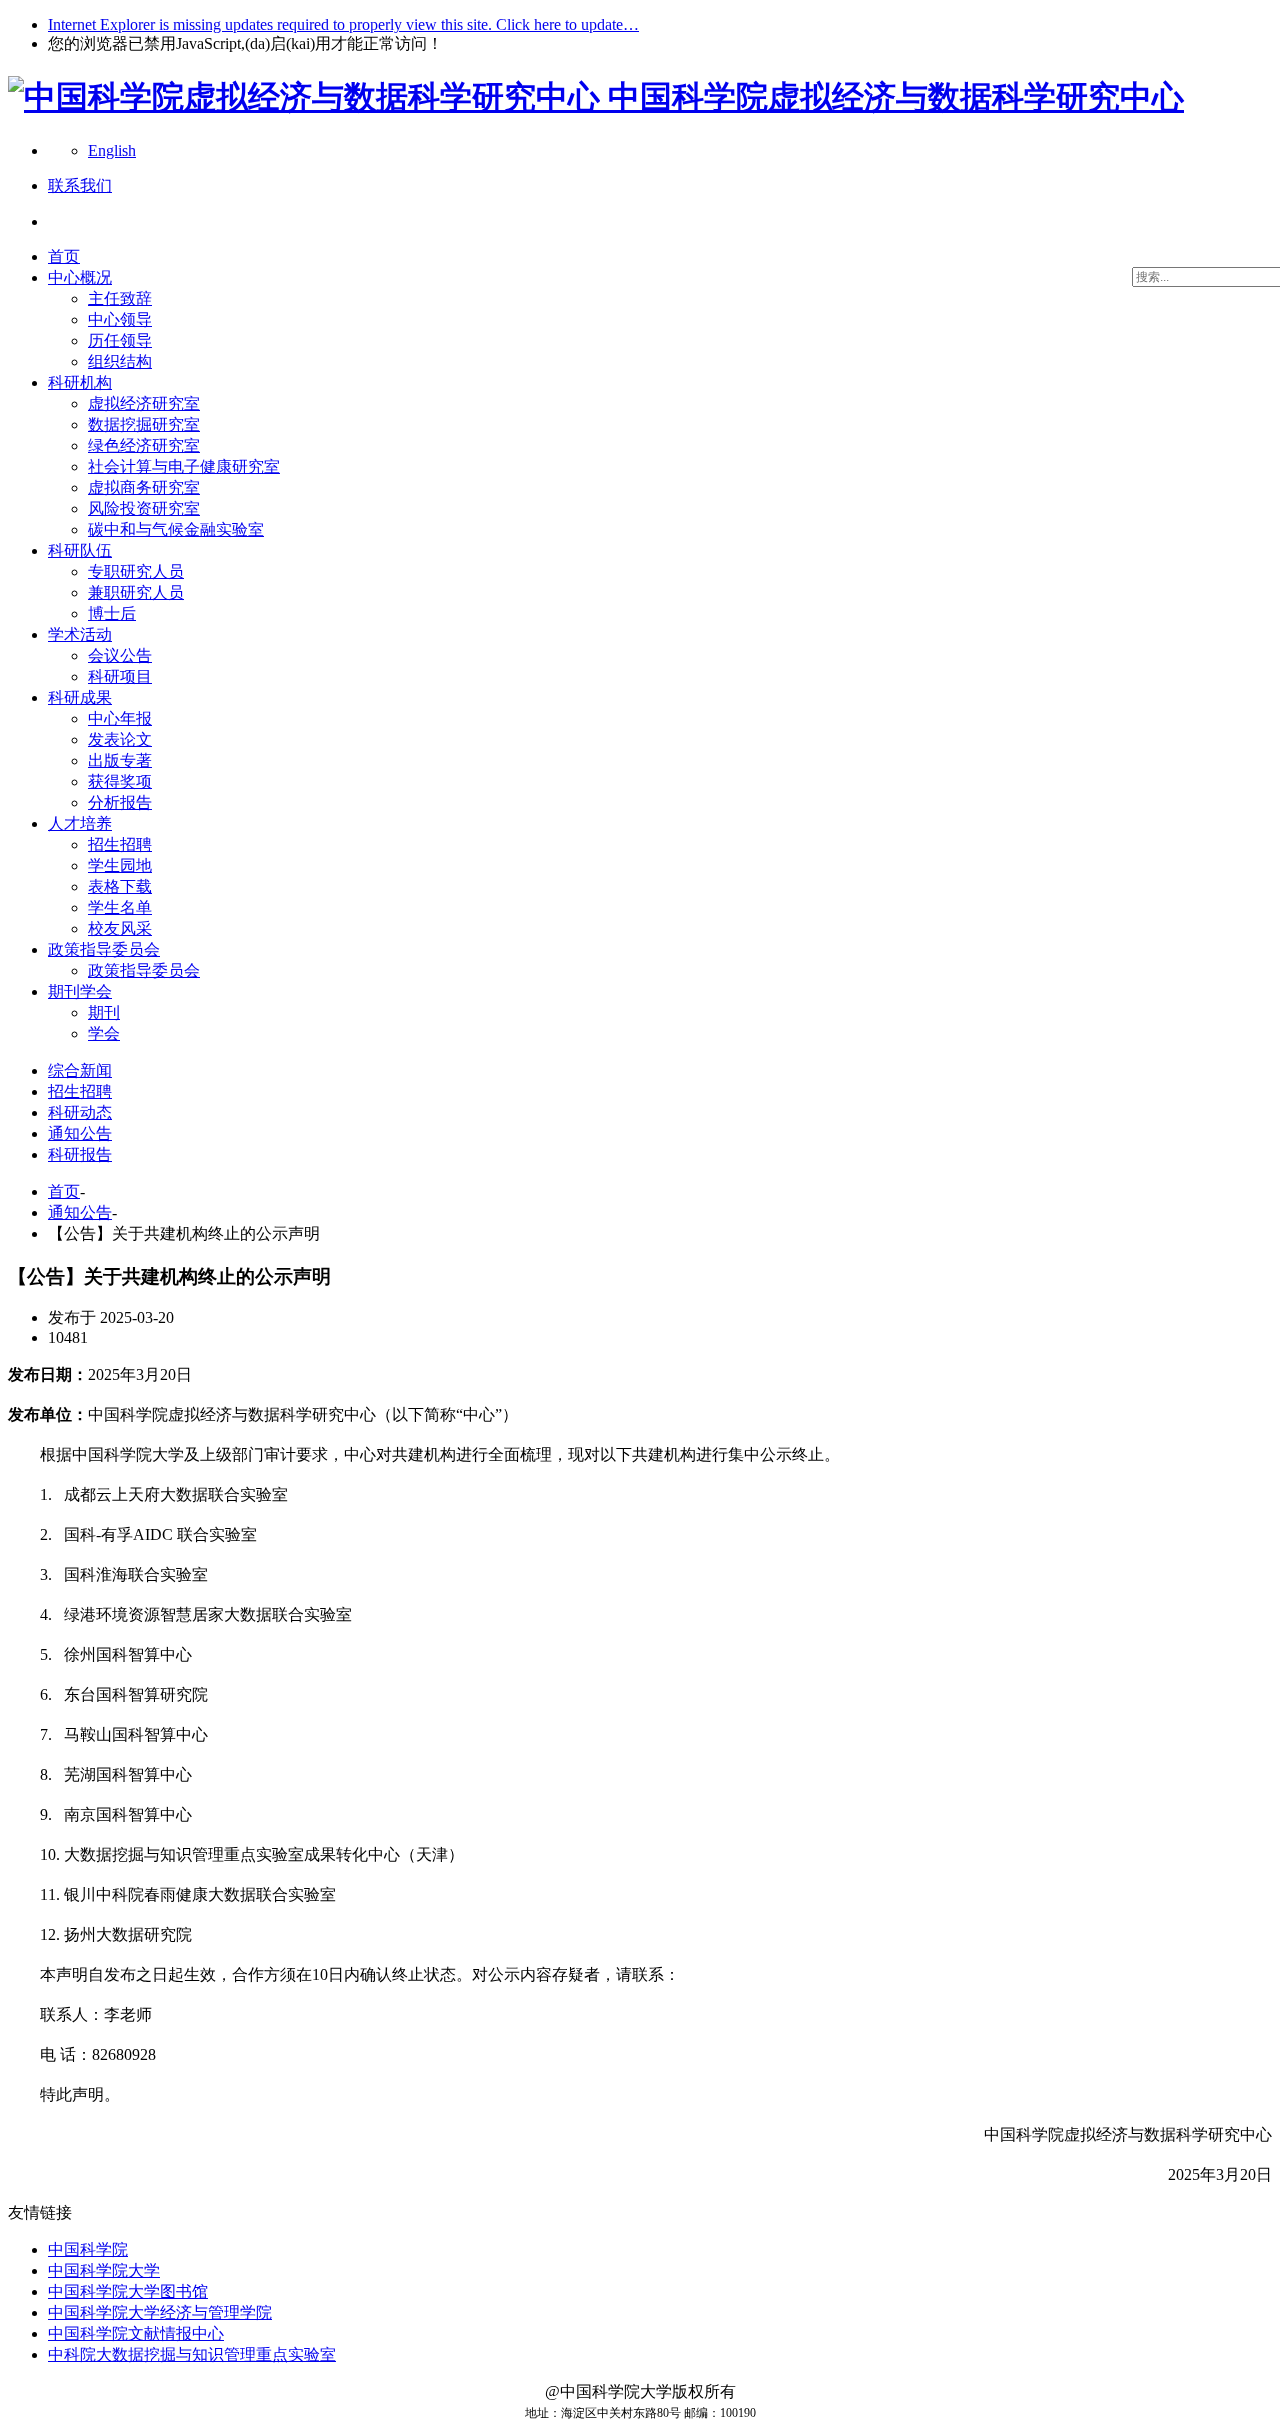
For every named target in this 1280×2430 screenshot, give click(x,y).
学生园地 (120, 865)
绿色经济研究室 (144, 445)
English (112, 150)
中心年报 (120, 718)
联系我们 (80, 185)
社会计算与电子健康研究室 (184, 466)
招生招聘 (120, 844)
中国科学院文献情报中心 (136, 2333)
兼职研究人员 (136, 592)
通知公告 (80, 1133)
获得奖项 (120, 781)
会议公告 (120, 655)
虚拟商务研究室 (144, 487)
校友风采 (120, 928)
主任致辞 (120, 298)
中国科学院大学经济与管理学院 (160, 2312)
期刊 (104, 1012)
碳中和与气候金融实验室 (176, 529)
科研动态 (80, 1112)
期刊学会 (80, 991)
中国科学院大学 (104, 2270)
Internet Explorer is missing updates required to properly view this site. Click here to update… (343, 24)
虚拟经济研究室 (144, 403)
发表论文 (120, 739)
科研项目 (120, 676)
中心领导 (120, 319)
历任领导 (120, 340)
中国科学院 (88, 2249)
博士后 (112, 613)
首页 (64, 256)
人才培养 (80, 823)
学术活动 (80, 634)
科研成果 (80, 697)
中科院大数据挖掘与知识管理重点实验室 (192, 2354)
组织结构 (120, 361)
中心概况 (80, 277)
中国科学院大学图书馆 (128, 2291)
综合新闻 (80, 1070)
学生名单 (120, 907)
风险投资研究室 (144, 508)
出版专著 (120, 760)
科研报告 (80, 1154)
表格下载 (120, 886)
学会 (104, 1033)
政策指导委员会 (104, 949)
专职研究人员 (136, 571)
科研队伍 (80, 550)
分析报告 (120, 802)
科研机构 (80, 382)
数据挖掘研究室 (144, 424)
